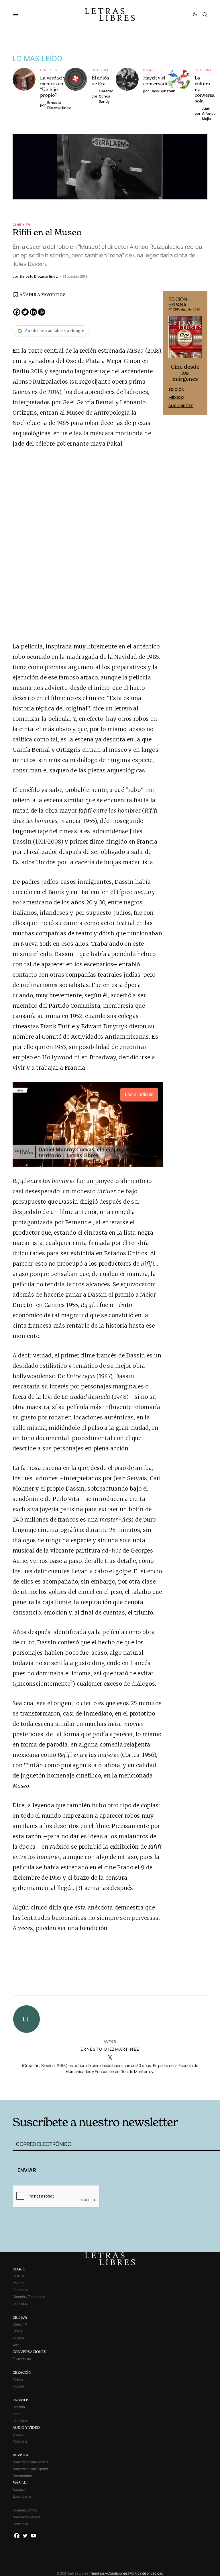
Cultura (100, 70)
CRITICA (20, 2317)
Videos (18, 2434)
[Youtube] (33, 2536)
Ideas (149, 70)
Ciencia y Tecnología (29, 2297)
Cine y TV (49, 70)
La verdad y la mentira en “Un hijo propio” (55, 86)
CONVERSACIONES (29, 2352)
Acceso (19, 2489)
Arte (16, 2345)
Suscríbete (181, 406)
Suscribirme (22, 2496)
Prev (170, 353)
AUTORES (153, 2092)
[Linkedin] (33, 312)
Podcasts (20, 2441)
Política (19, 2283)
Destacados (22, 2476)
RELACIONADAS (56, 2092)
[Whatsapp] (42, 312)
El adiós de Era (100, 81)
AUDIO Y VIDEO (26, 2428)
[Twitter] (25, 312)
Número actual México (30, 2462)
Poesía (18, 2379)
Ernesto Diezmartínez (110, 2049)
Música (18, 2338)
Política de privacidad (146, 2573)
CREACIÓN (22, 2372)
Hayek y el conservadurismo (162, 81)
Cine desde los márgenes (185, 373)
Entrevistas (22, 2359)
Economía (20, 2290)
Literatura (20, 2304)
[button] (18, 14)
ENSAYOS (21, 2400)
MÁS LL (19, 2483)
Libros (17, 2331)
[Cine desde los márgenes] (185, 339)
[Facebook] (17, 312)
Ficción (18, 2386)
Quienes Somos (25, 2510)
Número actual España (30, 2469)
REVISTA (20, 2455)
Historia (19, 2407)
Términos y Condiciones (109, 2573)
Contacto (20, 2524)
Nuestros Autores (26, 2517)
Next (200, 353)
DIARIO (19, 2269)
